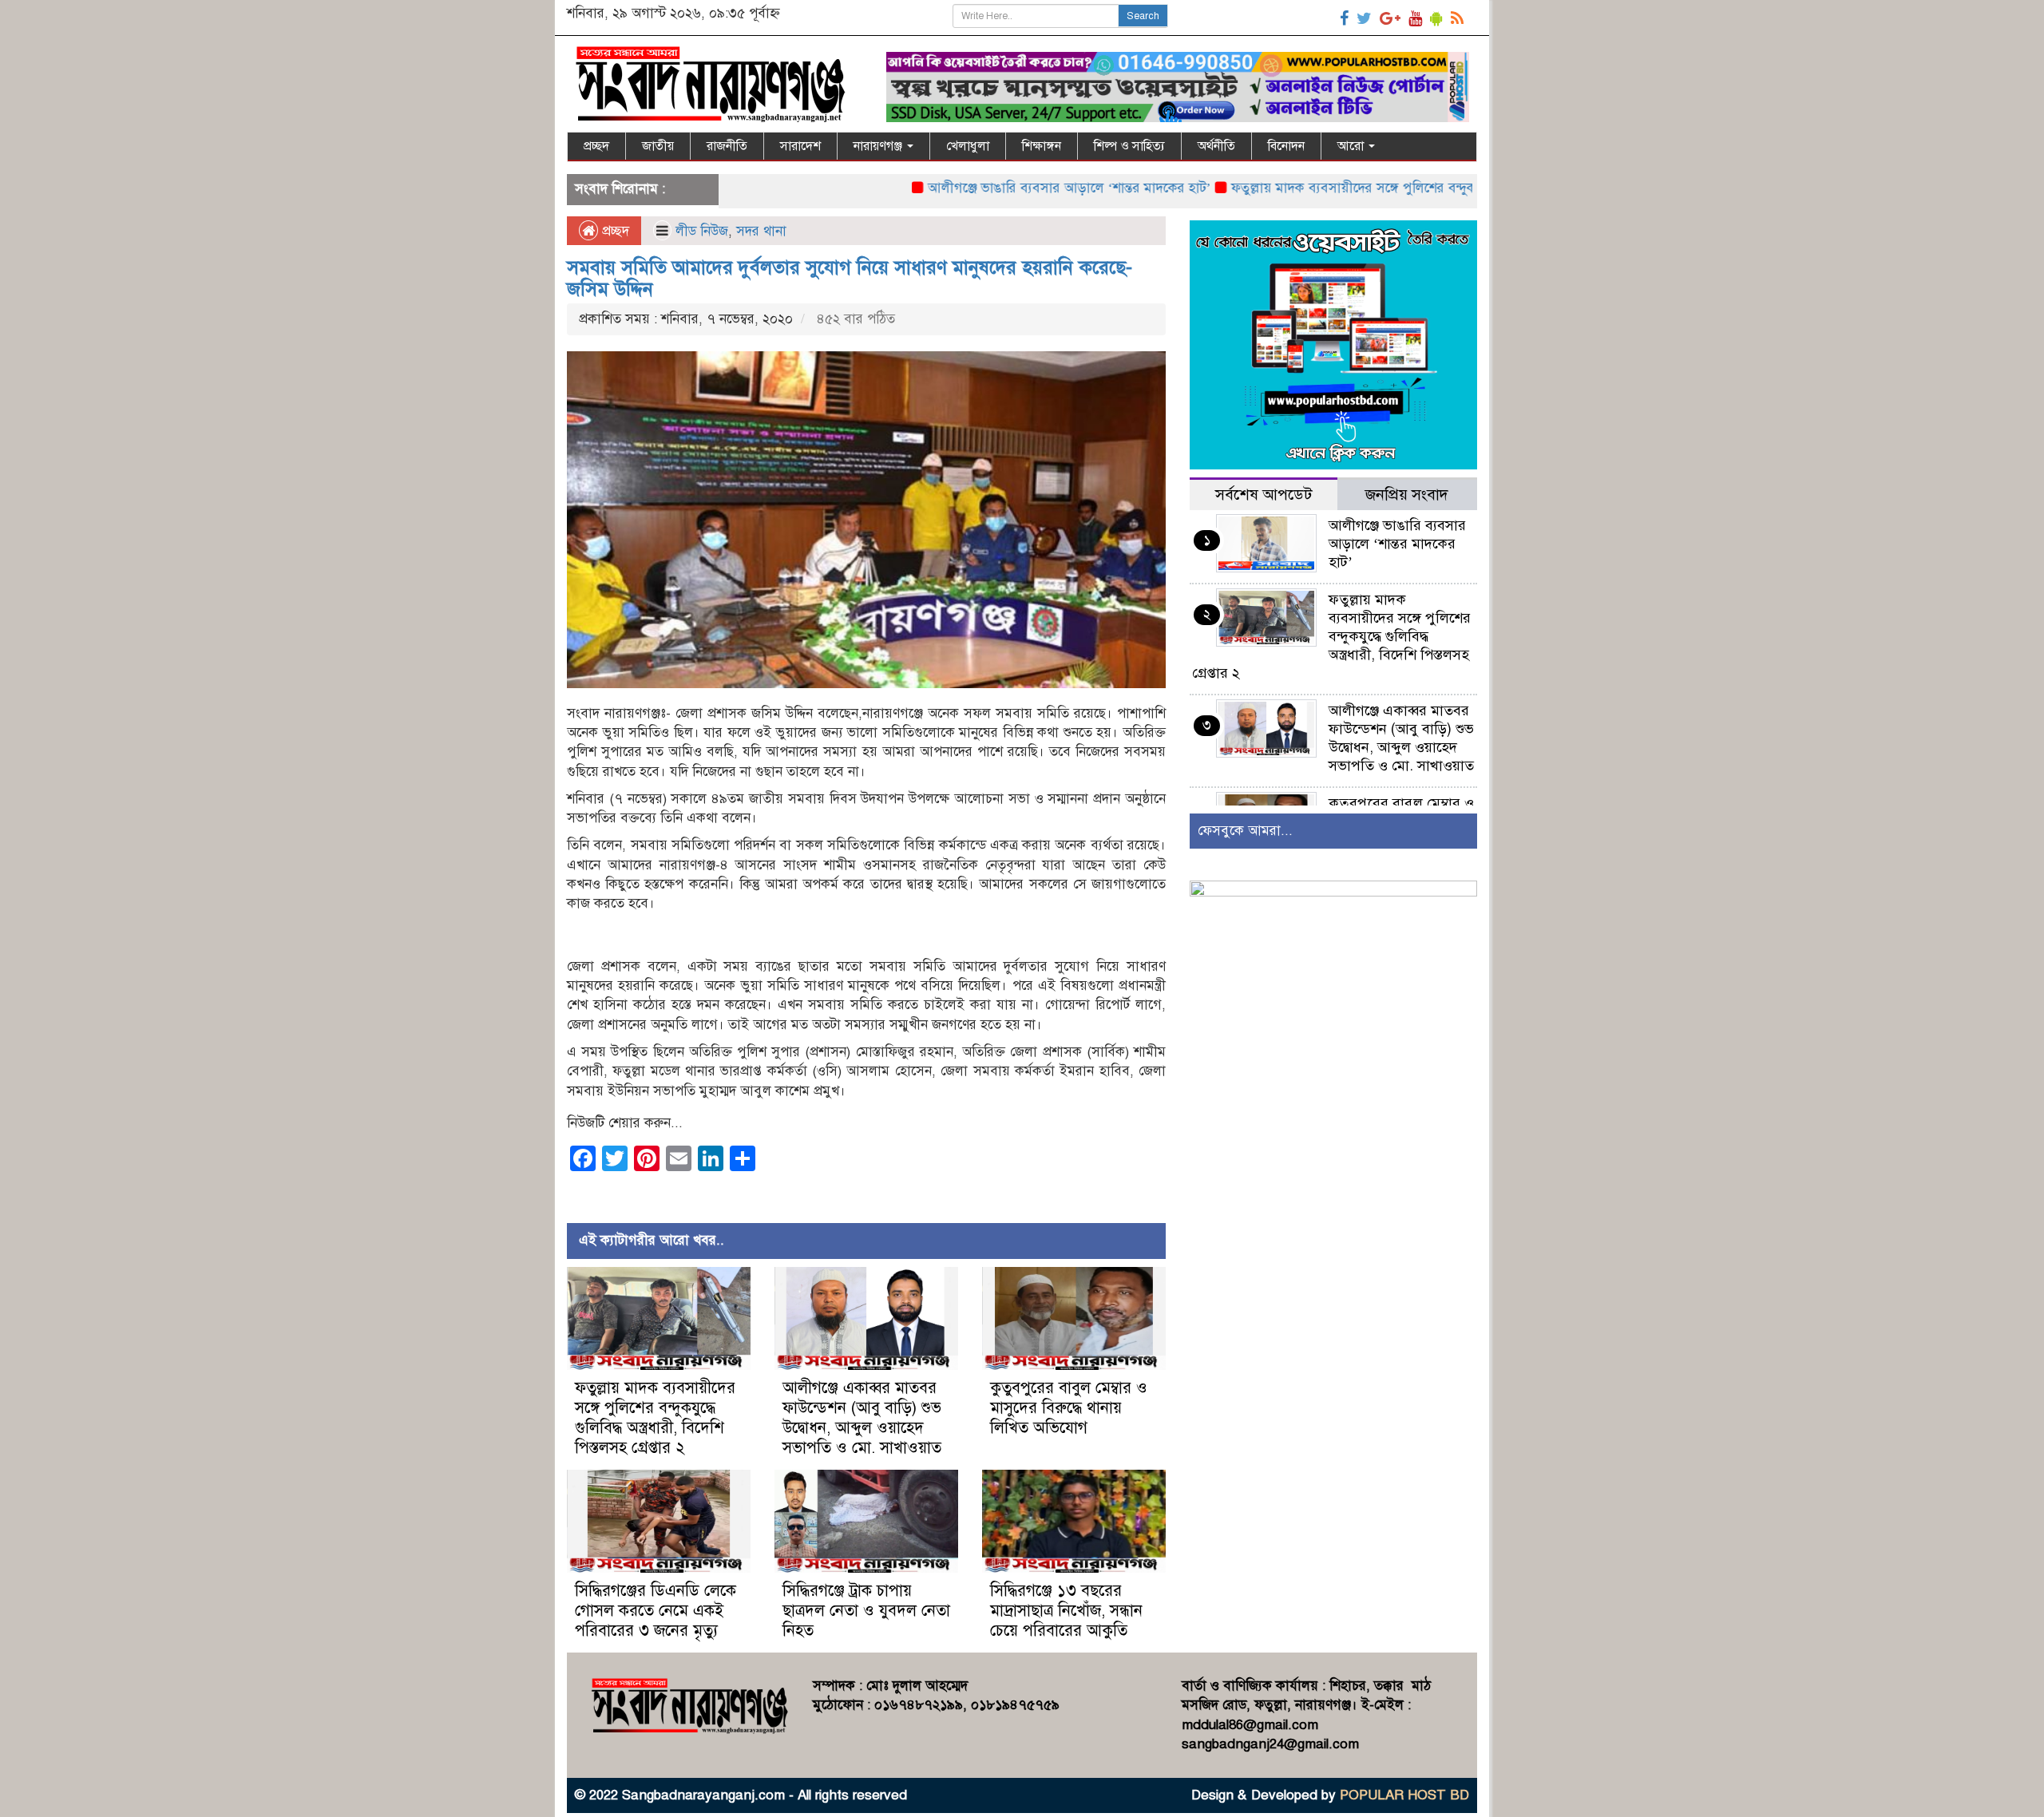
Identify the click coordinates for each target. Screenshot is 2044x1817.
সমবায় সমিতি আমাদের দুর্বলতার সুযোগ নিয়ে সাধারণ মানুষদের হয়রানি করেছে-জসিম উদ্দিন (850, 278)
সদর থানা (761, 231)
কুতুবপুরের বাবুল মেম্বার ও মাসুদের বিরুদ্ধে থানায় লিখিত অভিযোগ (1069, 1408)
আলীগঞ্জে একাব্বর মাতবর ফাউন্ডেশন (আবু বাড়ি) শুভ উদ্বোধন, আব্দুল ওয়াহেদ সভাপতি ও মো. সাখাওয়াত (862, 1418)
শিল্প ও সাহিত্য (1129, 146)
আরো (1352, 146)
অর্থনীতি (1216, 146)
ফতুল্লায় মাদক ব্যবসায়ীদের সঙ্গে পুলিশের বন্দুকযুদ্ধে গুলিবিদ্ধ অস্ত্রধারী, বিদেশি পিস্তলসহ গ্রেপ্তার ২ (1410, 188)
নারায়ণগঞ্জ (879, 146)
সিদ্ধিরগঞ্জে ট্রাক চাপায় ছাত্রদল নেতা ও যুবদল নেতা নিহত (866, 1611)
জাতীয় (658, 146)
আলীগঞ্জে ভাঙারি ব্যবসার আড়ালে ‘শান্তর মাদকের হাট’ (1000, 188)
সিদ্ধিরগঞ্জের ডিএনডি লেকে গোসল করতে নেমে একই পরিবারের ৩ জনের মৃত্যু (656, 1611)
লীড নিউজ (702, 231)
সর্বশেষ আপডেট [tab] (1264, 495)
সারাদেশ (800, 146)
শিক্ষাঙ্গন (1042, 146)
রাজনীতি (727, 146)
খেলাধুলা (968, 146)
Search (1143, 16)
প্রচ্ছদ (596, 146)
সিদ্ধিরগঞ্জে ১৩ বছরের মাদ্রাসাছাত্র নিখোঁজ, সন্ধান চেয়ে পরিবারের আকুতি (1066, 1611)
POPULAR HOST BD (1404, 1795)
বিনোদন (1286, 146)
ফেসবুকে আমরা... (1245, 831)
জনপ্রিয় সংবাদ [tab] (1407, 495)
